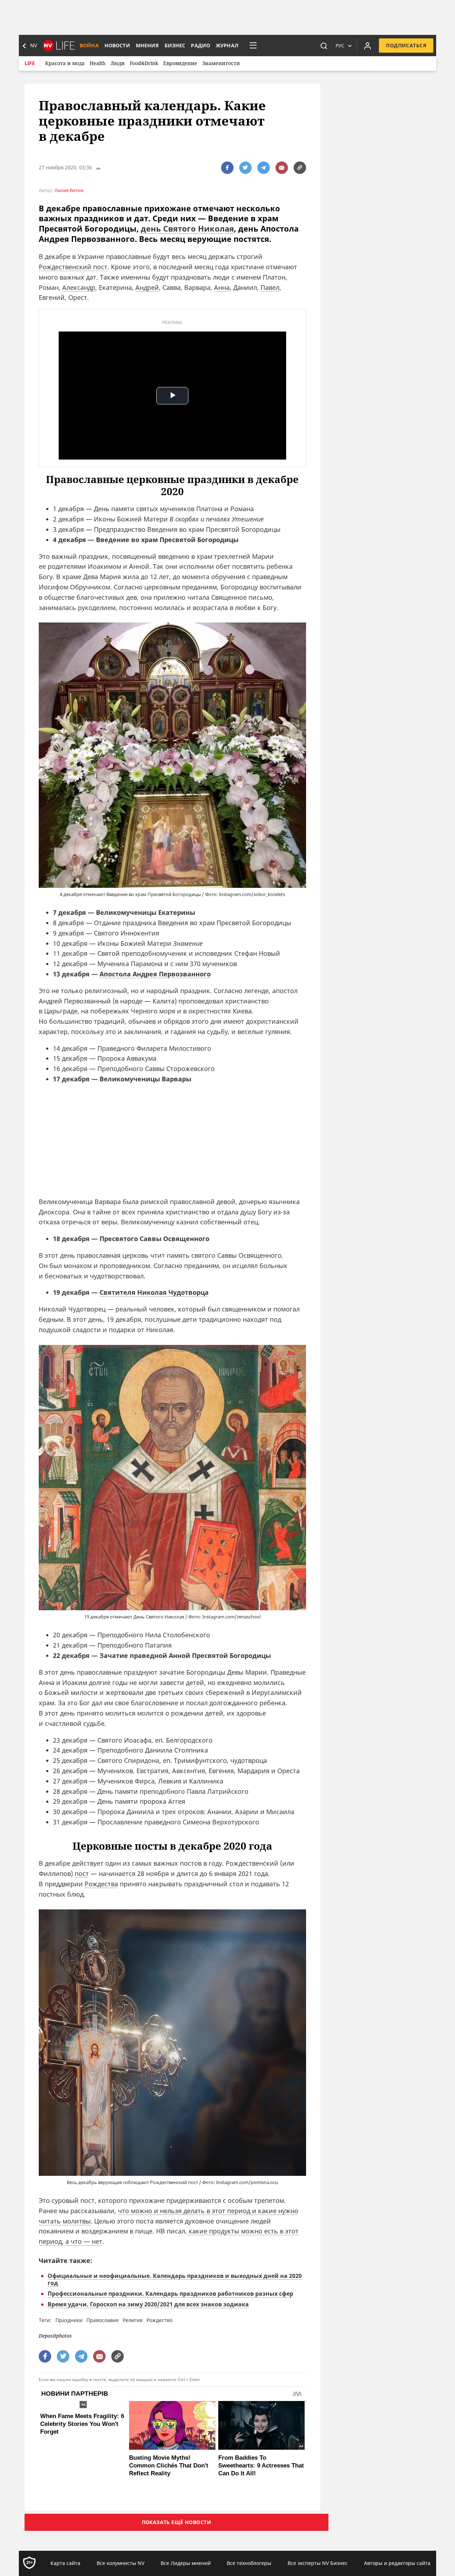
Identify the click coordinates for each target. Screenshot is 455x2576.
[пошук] (324, 46)
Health (98, 63)
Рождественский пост (73, 267)
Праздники (69, 2320)
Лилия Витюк (69, 190)
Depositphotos (55, 2336)
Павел (270, 287)
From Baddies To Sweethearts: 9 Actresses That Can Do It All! (261, 2466)
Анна (222, 287)
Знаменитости (221, 63)
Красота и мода (65, 63)
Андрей (147, 287)
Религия (133, 2320)
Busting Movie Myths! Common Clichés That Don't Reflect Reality (169, 2466)
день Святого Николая (187, 228)
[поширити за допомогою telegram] (264, 168)
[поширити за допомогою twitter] (245, 168)
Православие (103, 2320)
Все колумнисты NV (121, 2563)
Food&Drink (144, 63)
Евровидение (180, 63)
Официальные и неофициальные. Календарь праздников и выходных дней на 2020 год (175, 2279)
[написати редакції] (282, 168)
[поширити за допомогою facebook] (227, 168)
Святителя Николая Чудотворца (154, 1292)
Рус (340, 46)
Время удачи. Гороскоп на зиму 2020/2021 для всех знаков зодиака (148, 2304)
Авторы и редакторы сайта (397, 2563)
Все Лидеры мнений (186, 2563)
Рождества (101, 1884)
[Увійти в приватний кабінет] (368, 46)
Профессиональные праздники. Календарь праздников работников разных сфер (170, 2294)
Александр (79, 287)
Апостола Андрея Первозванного (155, 974)
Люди (118, 63)
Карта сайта (65, 2563)
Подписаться (406, 45)
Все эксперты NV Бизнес (318, 2563)
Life (30, 63)
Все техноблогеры (249, 2563)
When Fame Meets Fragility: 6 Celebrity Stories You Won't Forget (82, 2424)
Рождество (159, 2320)
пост (82, 1873)
